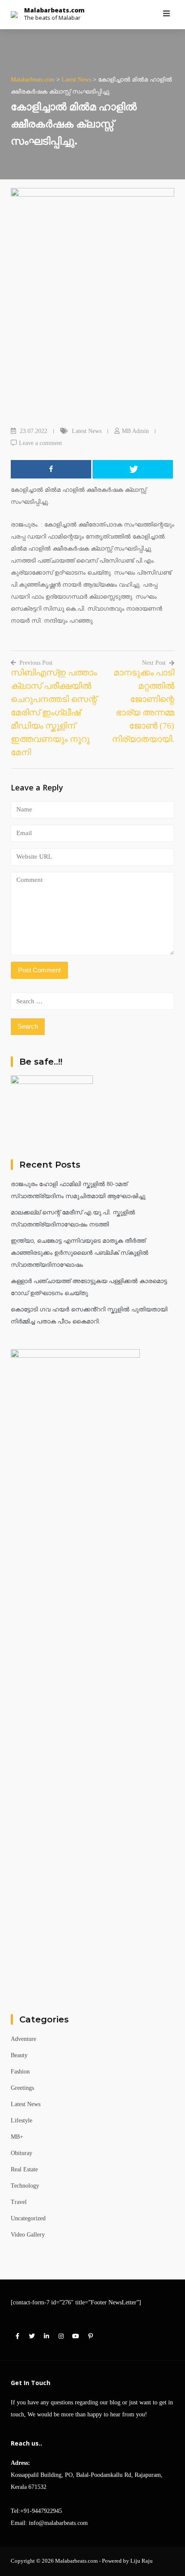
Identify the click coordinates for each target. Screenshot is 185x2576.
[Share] (51, 469)
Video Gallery (28, 2235)
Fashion (20, 2072)
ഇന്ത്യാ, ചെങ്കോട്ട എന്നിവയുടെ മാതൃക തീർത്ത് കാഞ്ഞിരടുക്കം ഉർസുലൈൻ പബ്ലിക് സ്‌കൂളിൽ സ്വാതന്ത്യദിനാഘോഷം (80, 1253)
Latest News (87, 431)
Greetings (22, 2088)
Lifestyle (22, 2120)
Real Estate (24, 2169)
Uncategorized (28, 2218)
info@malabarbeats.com (58, 2523)
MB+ (17, 2137)
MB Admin (135, 431)
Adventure (23, 2039)
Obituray (22, 2153)
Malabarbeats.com (54, 10)
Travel (19, 2202)
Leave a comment (40, 443)
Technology (25, 2186)
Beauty (19, 2055)
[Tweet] (133, 469)
